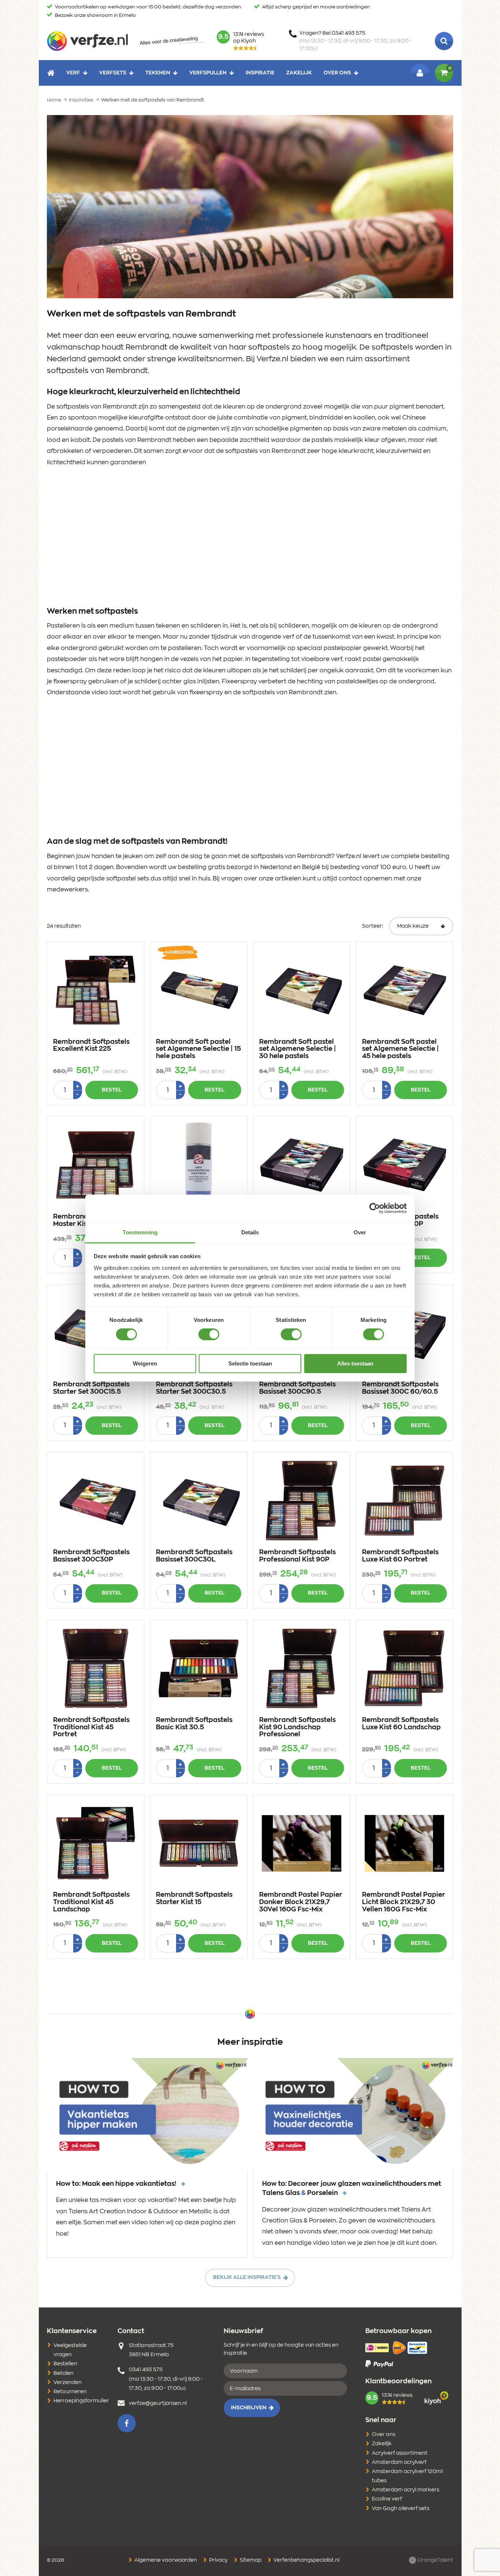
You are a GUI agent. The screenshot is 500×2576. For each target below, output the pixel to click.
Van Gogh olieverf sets (401, 2509)
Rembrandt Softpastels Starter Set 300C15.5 (91, 1388)
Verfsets (113, 73)
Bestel (112, 1090)
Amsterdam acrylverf (399, 2462)
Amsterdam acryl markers (406, 2490)
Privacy (218, 2560)
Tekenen (158, 73)
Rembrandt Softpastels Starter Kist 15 (194, 1899)
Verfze (87, 41)
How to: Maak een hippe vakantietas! (117, 2184)
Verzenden (68, 2383)
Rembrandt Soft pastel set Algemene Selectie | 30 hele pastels (298, 1049)
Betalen (64, 2373)
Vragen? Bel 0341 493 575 (356, 41)
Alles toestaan (355, 1363)
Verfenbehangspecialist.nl (306, 2560)
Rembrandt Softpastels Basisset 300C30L (194, 1556)
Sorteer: (373, 926)
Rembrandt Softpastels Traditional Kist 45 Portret (91, 1727)
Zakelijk (299, 73)
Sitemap (250, 2560)
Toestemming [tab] (140, 1232)
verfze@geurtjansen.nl (158, 2403)
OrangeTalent (435, 2560)
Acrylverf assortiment (400, 2453)
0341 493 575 (146, 2370)
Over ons (337, 73)
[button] (127, 2423)
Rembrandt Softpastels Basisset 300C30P (91, 1556)
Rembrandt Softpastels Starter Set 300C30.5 (194, 1388)
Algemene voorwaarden (165, 2560)
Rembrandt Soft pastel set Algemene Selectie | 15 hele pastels (198, 1049)
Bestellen (65, 2364)
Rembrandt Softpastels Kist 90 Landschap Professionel (297, 1727)
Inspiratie (260, 73)
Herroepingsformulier (81, 2401)
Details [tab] (250, 1232)
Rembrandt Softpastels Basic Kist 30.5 (194, 1724)
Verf (73, 73)
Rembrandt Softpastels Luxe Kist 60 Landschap (401, 1724)
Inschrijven (249, 2408)
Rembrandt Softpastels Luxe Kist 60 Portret (400, 1556)
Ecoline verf (387, 2499)
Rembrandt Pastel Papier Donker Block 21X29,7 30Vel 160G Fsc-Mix (301, 1902)
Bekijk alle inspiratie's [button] (247, 2277)
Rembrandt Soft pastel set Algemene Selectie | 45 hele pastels (400, 1049)
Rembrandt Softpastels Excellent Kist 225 (91, 1046)
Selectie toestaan (250, 1363)
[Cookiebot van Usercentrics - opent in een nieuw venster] (375, 1208)
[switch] (209, 1334)
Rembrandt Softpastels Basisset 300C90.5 (297, 1388)
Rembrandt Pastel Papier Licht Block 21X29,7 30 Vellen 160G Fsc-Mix (404, 1902)
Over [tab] (360, 1232)
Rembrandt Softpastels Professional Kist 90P (297, 1556)
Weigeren (145, 1363)
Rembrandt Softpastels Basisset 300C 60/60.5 (400, 1388)
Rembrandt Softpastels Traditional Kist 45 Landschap (91, 1902)
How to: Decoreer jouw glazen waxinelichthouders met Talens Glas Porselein (352, 2189)
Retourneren (70, 2392)
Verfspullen (208, 73)
